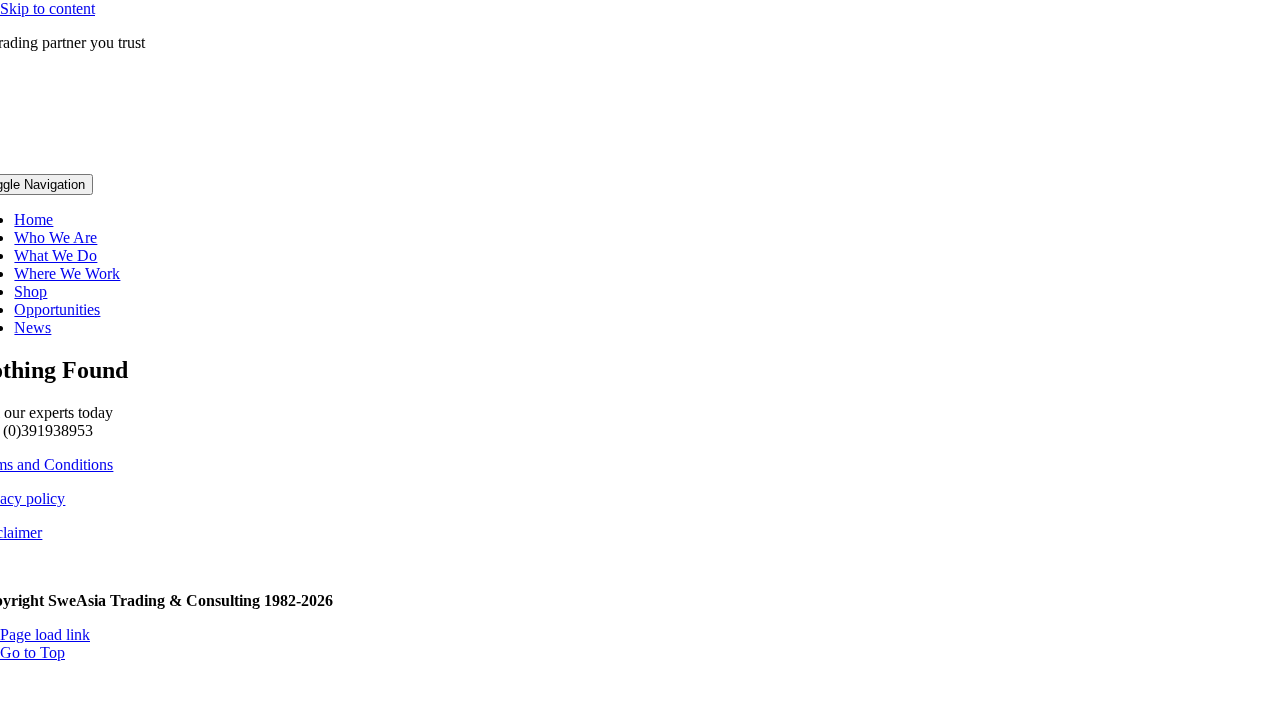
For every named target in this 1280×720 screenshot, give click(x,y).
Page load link (45, 634)
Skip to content (47, 8)
